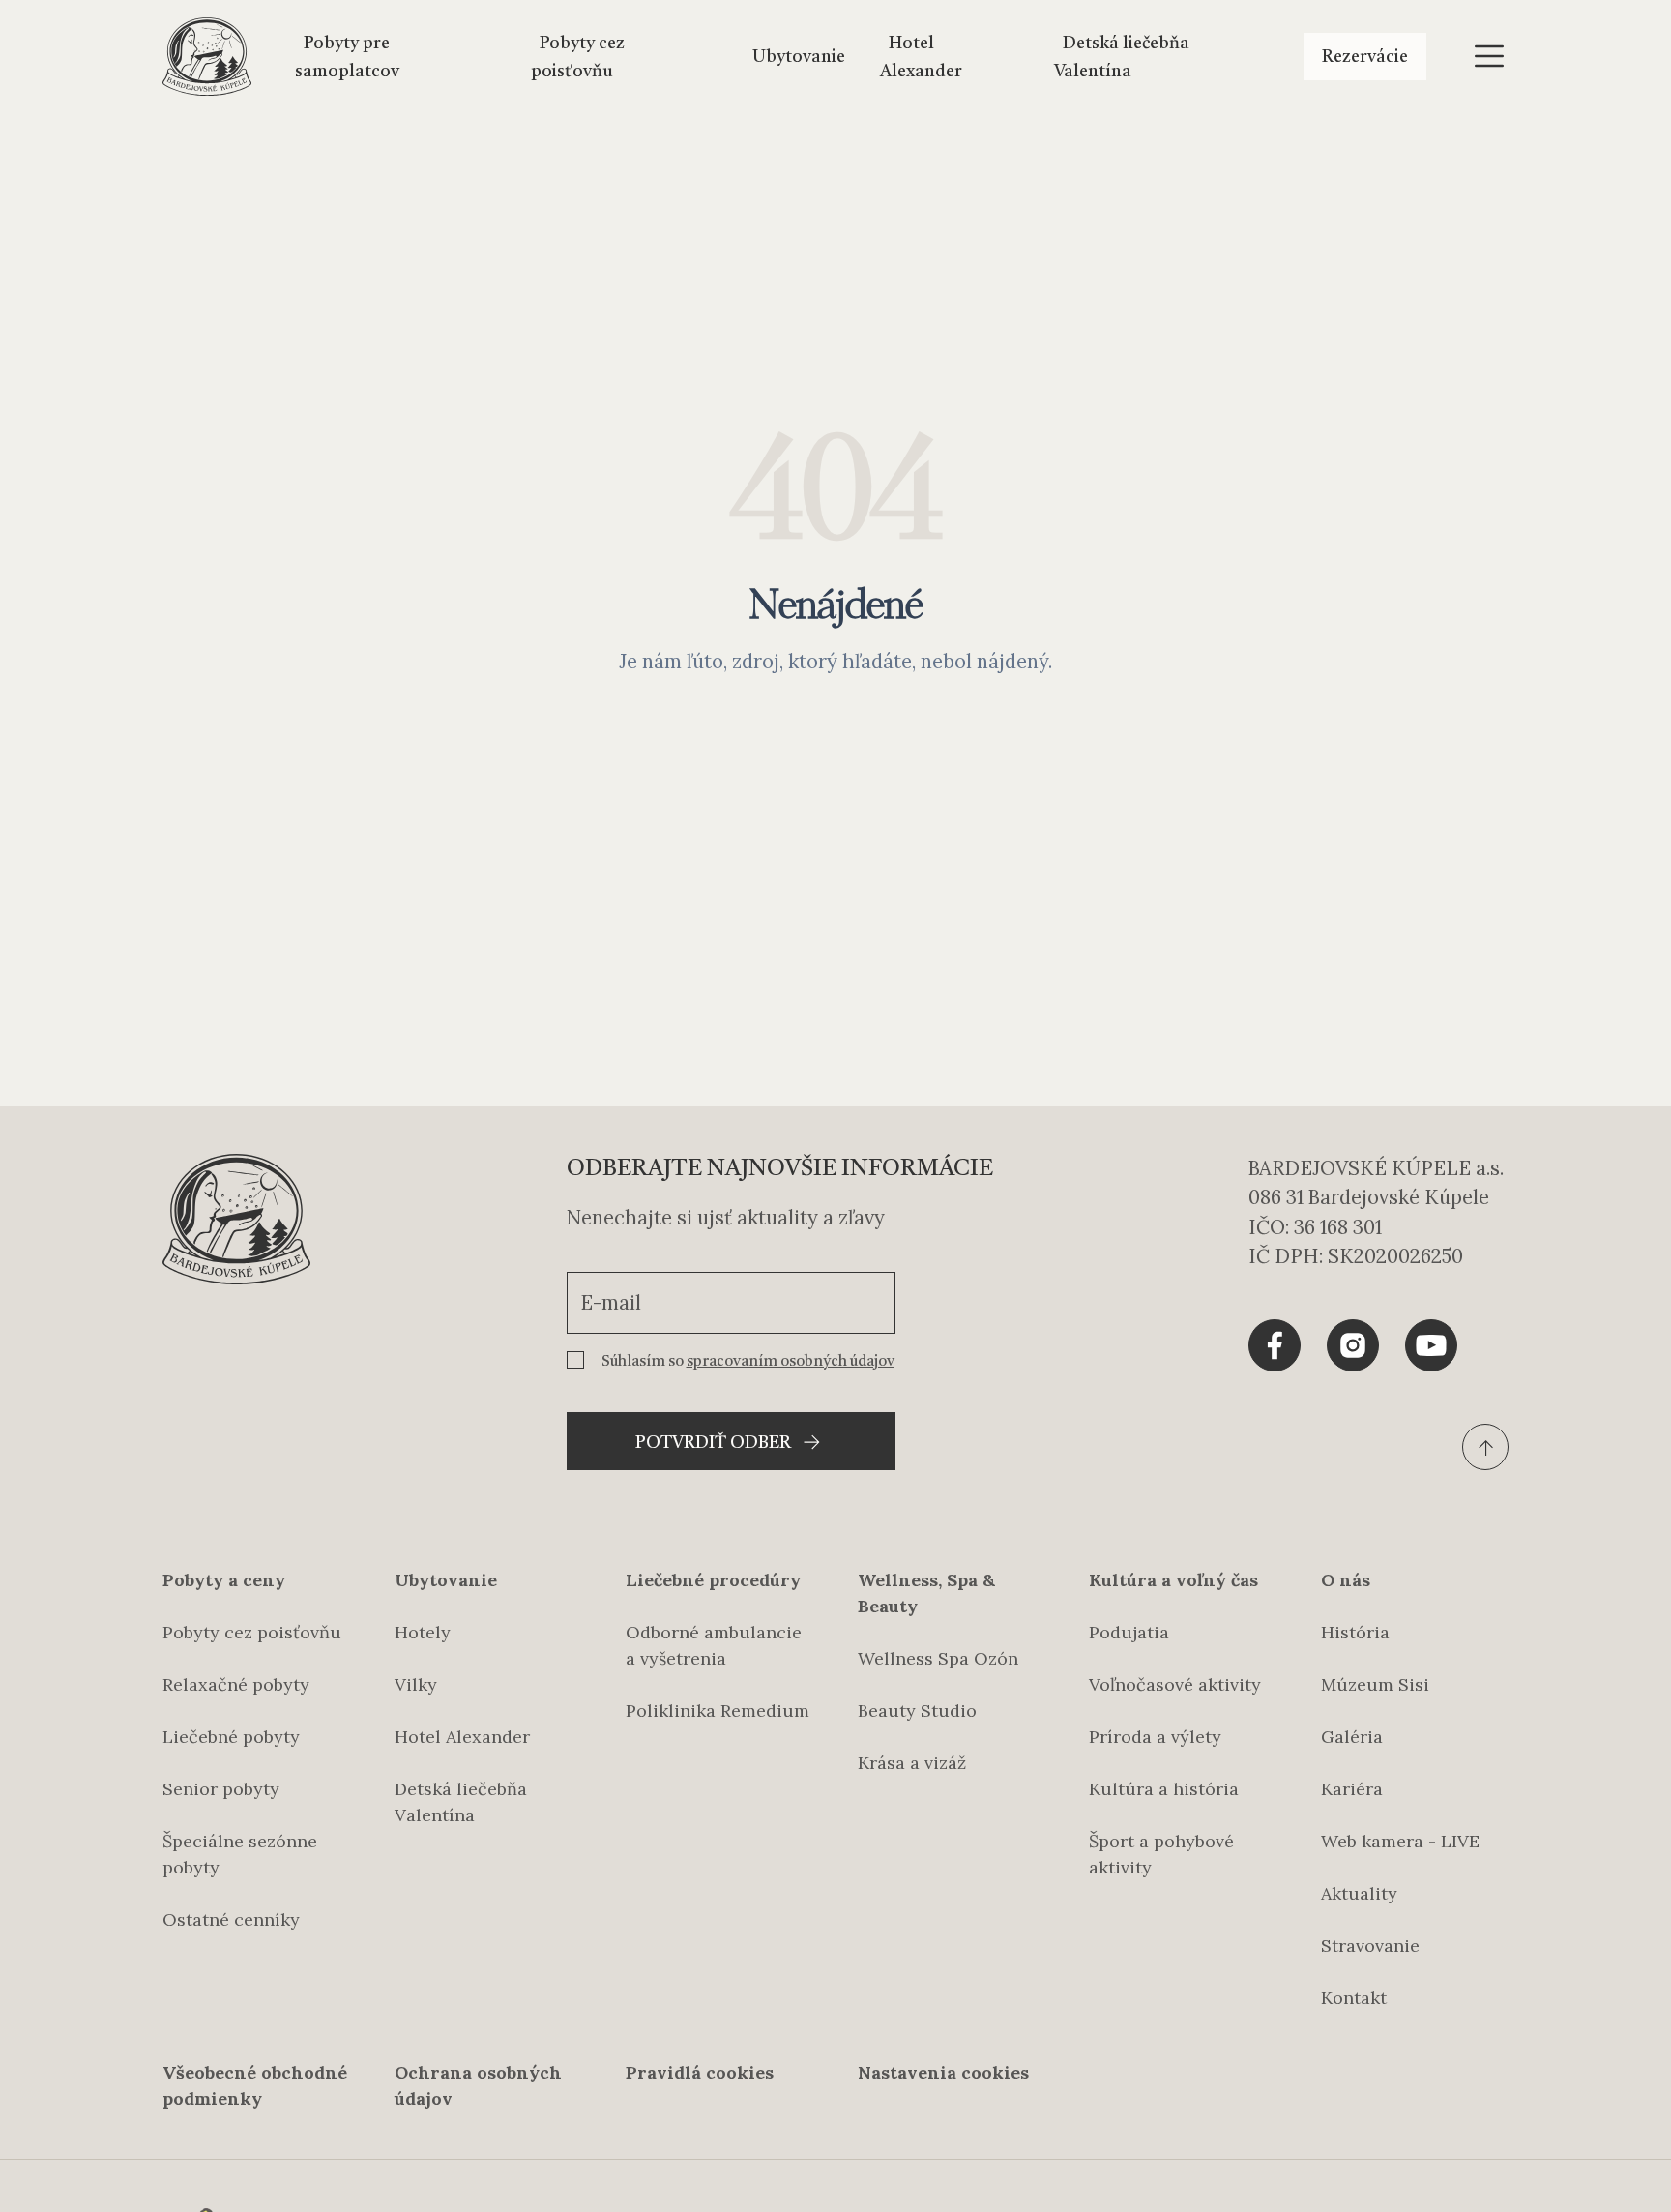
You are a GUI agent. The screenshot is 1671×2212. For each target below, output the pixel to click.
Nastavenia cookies (943, 2072)
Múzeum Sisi (1375, 1684)
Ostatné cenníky (231, 1919)
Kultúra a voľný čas (1173, 1580)
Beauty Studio (917, 1711)
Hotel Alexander (462, 1737)
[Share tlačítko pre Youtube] (1431, 1345)
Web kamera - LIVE (1400, 1841)
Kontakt (1354, 1998)
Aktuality (1359, 1893)
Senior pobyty (221, 1789)
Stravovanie (1370, 1946)
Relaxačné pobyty (236, 1684)
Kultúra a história (1164, 1789)
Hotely (423, 1632)
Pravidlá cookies (700, 2072)
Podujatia (1129, 1632)
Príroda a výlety (1155, 1737)
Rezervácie (1365, 57)
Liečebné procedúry (713, 1580)
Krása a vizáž (912, 1763)
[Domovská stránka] (207, 57)
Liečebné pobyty (231, 1737)
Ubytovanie (799, 57)
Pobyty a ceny (224, 1580)
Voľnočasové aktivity (1175, 1684)
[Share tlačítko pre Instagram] (1353, 1345)
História (1355, 1632)
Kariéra (1352, 1789)
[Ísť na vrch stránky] (1485, 1447)
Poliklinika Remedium (718, 1711)
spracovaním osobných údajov (791, 1362)
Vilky (416, 1684)
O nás (1346, 1580)
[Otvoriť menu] (1489, 57)
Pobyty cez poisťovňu (252, 1632)
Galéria (1352, 1737)
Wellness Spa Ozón (938, 1658)
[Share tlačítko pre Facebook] (1275, 1345)
